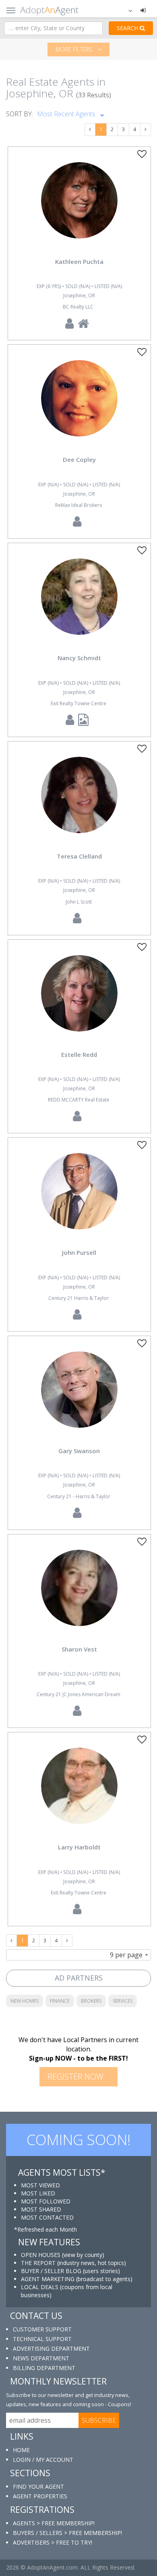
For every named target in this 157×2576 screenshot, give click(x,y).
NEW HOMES (25, 2001)
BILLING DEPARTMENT (44, 2368)
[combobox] (78, 1955)
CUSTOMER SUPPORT (42, 2329)
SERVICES (123, 2001)
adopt (79, 207)
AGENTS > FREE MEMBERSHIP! (54, 2523)
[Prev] (90, 130)
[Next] (146, 130)
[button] (125, 10)
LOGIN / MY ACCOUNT (43, 2460)
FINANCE (60, 2001)
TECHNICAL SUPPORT (42, 2339)
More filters (75, 49)
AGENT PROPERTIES (40, 2496)
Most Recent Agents (67, 114)
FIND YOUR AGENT (38, 2486)
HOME (21, 2450)
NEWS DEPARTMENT (41, 2358)
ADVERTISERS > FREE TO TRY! (53, 2542)
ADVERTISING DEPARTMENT (51, 2348)
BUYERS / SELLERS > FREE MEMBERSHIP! (67, 2533)
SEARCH (128, 28)
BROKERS (91, 2001)
